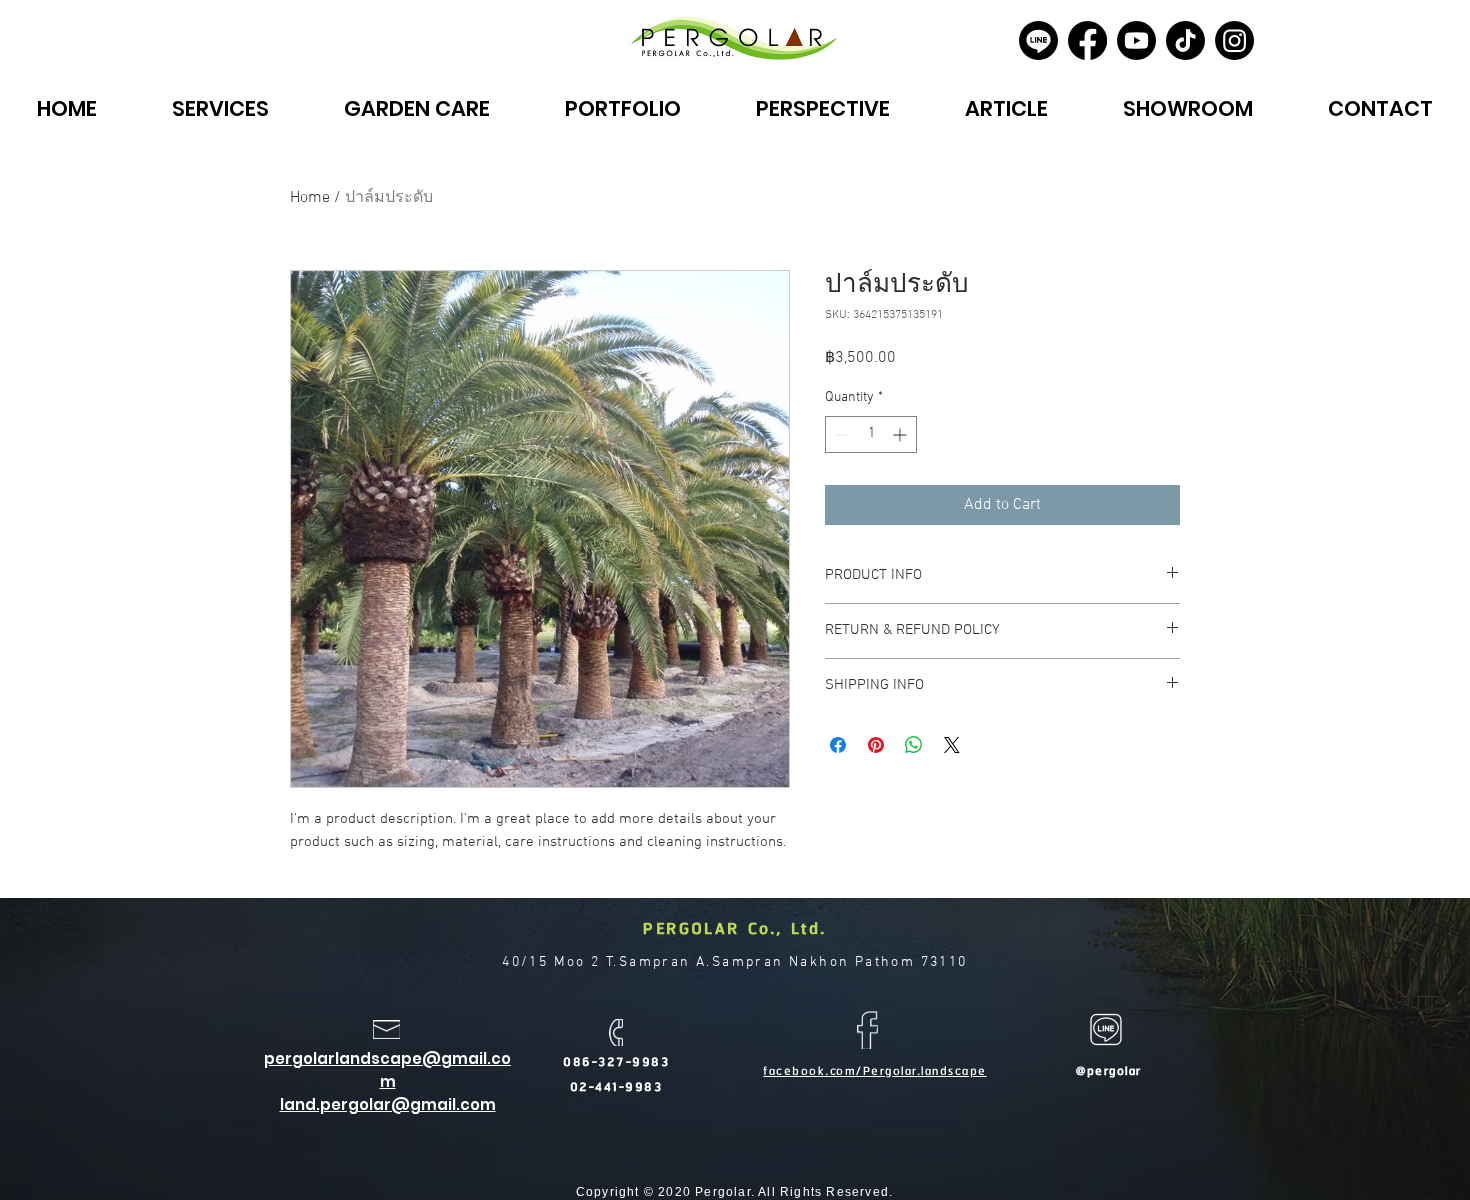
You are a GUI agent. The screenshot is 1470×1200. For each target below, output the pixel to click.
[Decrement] (840, 434)
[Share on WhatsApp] (914, 745)
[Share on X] (952, 745)
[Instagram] (1234, 40)
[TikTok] (1185, 40)
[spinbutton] (871, 434)
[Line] (1038, 40)
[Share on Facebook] (838, 745)
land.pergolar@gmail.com (388, 1104)
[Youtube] (1136, 40)
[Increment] (901, 434)
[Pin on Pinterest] (876, 745)
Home (310, 198)
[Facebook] (1087, 40)
